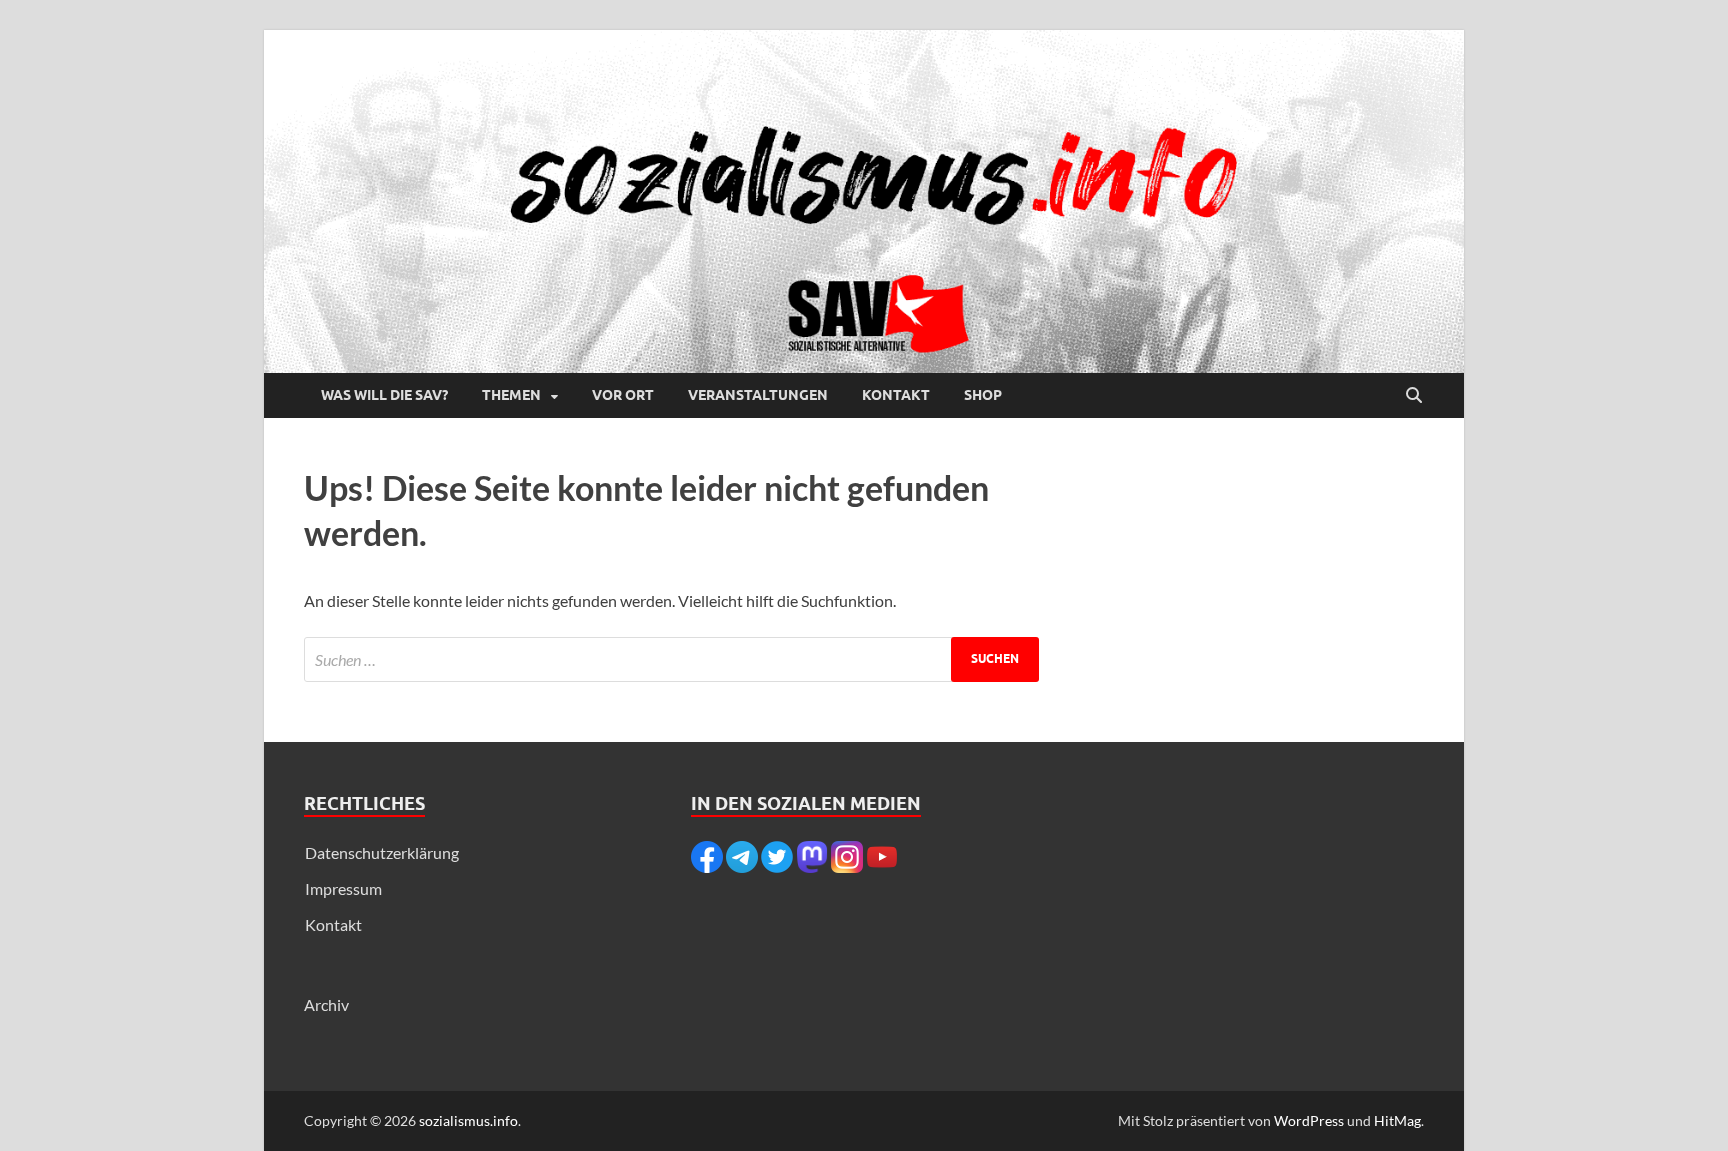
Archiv (326, 1004)
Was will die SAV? (384, 395)
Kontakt (896, 395)
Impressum (343, 888)
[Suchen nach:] (671, 659)
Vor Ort (623, 395)
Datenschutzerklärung (382, 852)
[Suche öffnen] (1414, 396)
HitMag (1397, 1120)
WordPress (1309, 1120)
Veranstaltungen (758, 395)
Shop (983, 395)
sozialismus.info (468, 1120)
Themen (511, 395)
